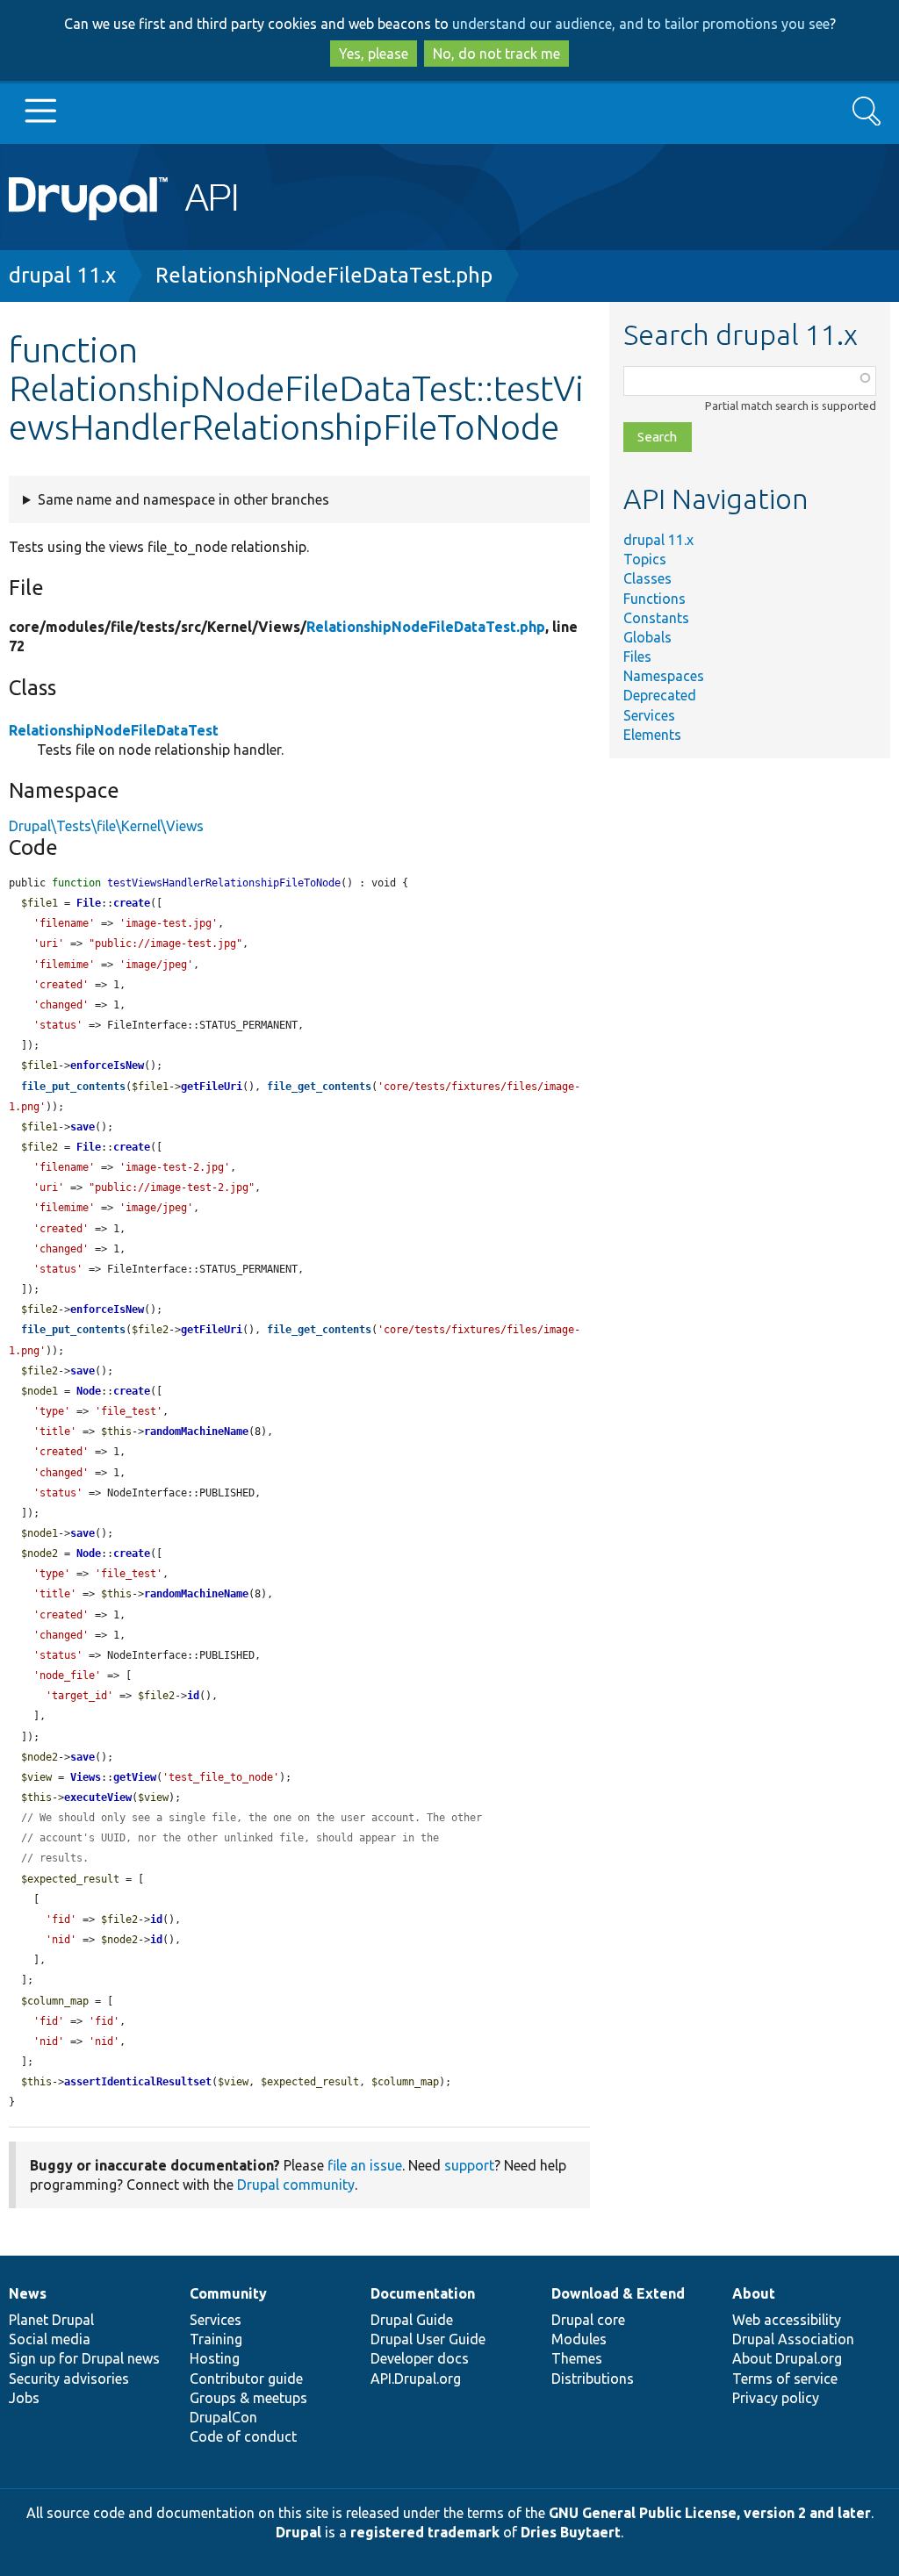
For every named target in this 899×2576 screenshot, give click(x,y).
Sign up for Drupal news (84, 2358)
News (28, 2293)
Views (86, 1777)
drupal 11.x (62, 275)
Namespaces (664, 676)
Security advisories (69, 2379)
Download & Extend (618, 2293)
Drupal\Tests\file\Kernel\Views (106, 826)
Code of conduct (243, 2436)
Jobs (24, 2398)
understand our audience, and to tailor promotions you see (641, 24)
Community (228, 2293)
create (132, 903)
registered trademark (425, 2532)
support (469, 2165)
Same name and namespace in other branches (183, 499)
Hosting (215, 2358)
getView (135, 1777)
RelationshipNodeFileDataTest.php (324, 275)
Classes (647, 578)
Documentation (423, 2293)
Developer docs (420, 2358)
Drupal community (296, 2185)
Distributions (593, 2379)
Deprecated (660, 695)
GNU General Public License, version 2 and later (710, 2513)
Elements (652, 735)
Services (649, 715)
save (83, 1127)
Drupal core (588, 2320)
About (754, 2293)
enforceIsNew (107, 1066)
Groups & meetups (248, 2398)
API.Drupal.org (416, 2379)
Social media (50, 2339)
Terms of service (785, 2379)
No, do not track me (496, 54)
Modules (579, 2339)
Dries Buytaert (571, 2532)
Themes (577, 2358)
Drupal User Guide (428, 2339)
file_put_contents (73, 1087)
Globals (647, 637)
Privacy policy (776, 2398)
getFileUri (212, 1087)
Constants (656, 618)
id (193, 1696)
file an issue (365, 2165)
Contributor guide (246, 2379)
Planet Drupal (51, 2320)
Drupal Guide (412, 2320)
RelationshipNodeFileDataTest (114, 730)
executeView (98, 1797)
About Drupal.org (787, 2358)
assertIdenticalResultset (138, 2082)
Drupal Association (793, 2339)
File (89, 903)
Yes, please (374, 54)
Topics (645, 559)
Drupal (298, 2532)
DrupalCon (223, 2417)
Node (89, 1391)
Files (637, 657)
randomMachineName (196, 1432)
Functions (654, 599)
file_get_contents (319, 1087)
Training (216, 2339)
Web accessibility (787, 2320)
